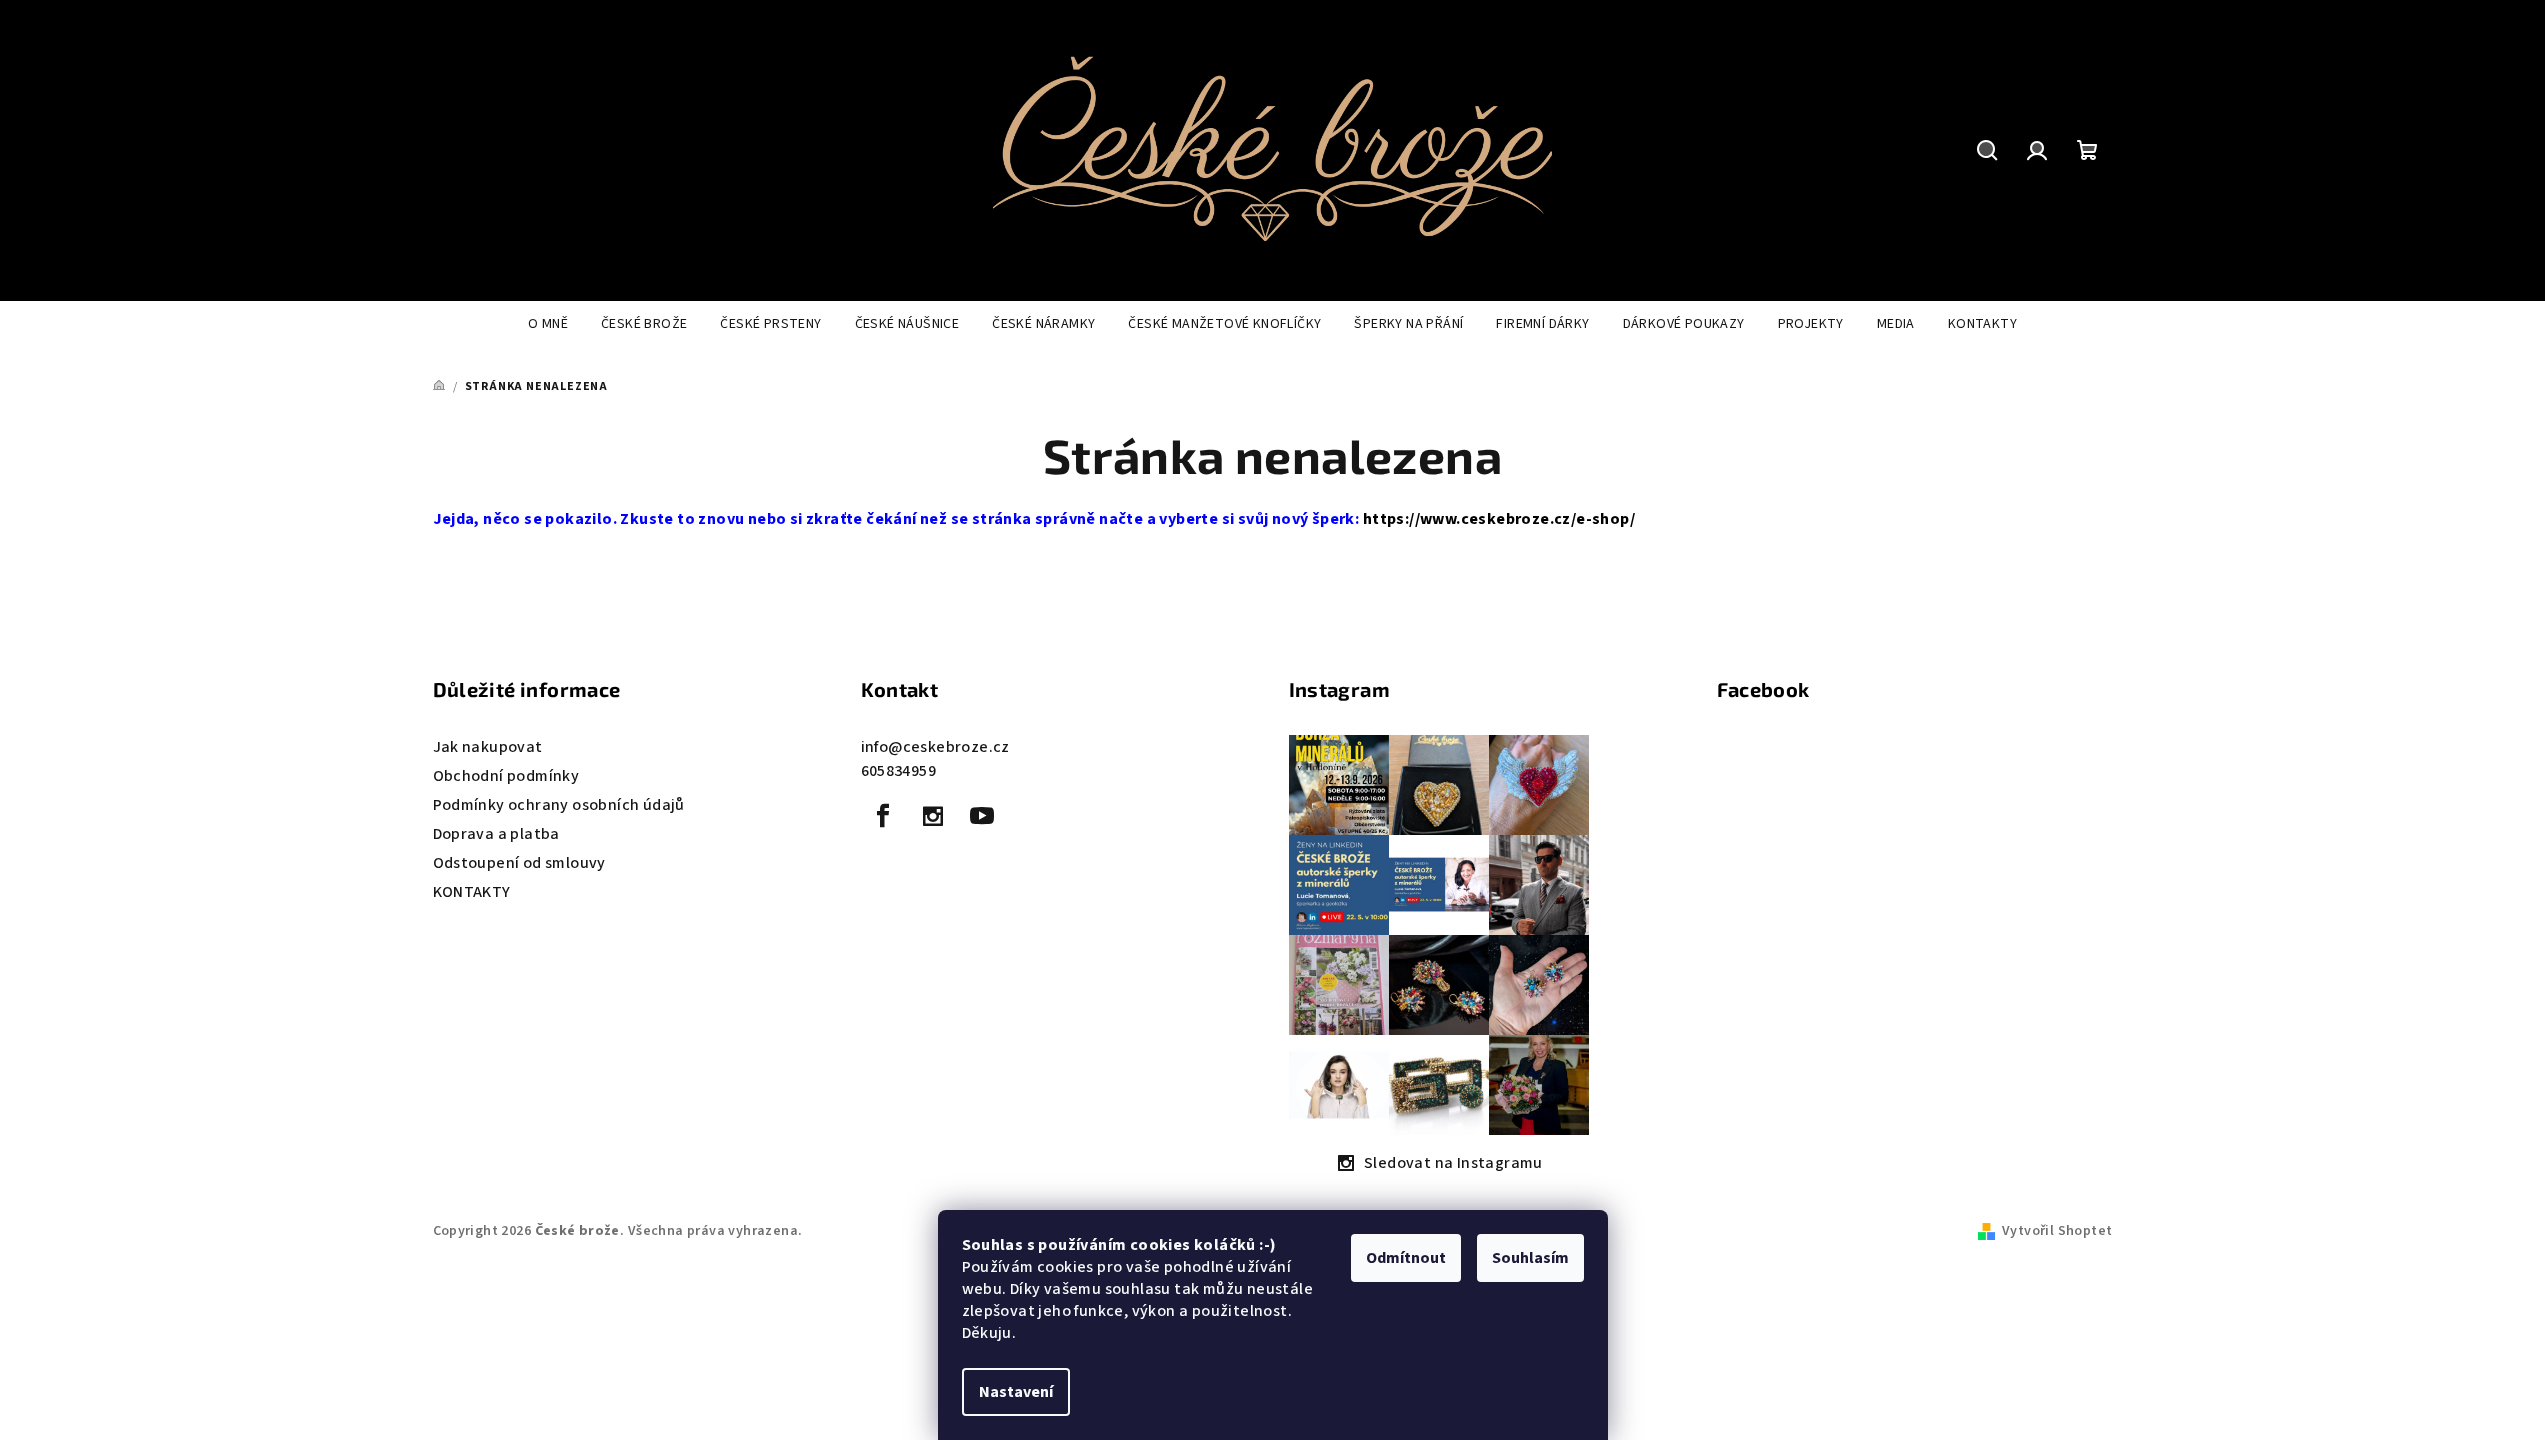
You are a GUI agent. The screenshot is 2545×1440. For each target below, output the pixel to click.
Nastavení (1016, 1392)
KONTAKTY (472, 892)
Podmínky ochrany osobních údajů (559, 805)
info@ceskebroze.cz (935, 747)
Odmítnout (1406, 1258)
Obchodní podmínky (506, 776)
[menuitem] (548, 324)
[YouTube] (982, 816)
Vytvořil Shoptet (2057, 1231)
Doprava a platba (496, 834)
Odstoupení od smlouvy (519, 863)
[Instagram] (933, 816)
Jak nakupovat (488, 747)
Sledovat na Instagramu (1453, 1163)
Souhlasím (1530, 1258)
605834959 (899, 771)
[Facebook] (884, 816)
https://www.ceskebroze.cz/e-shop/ (1499, 519)
